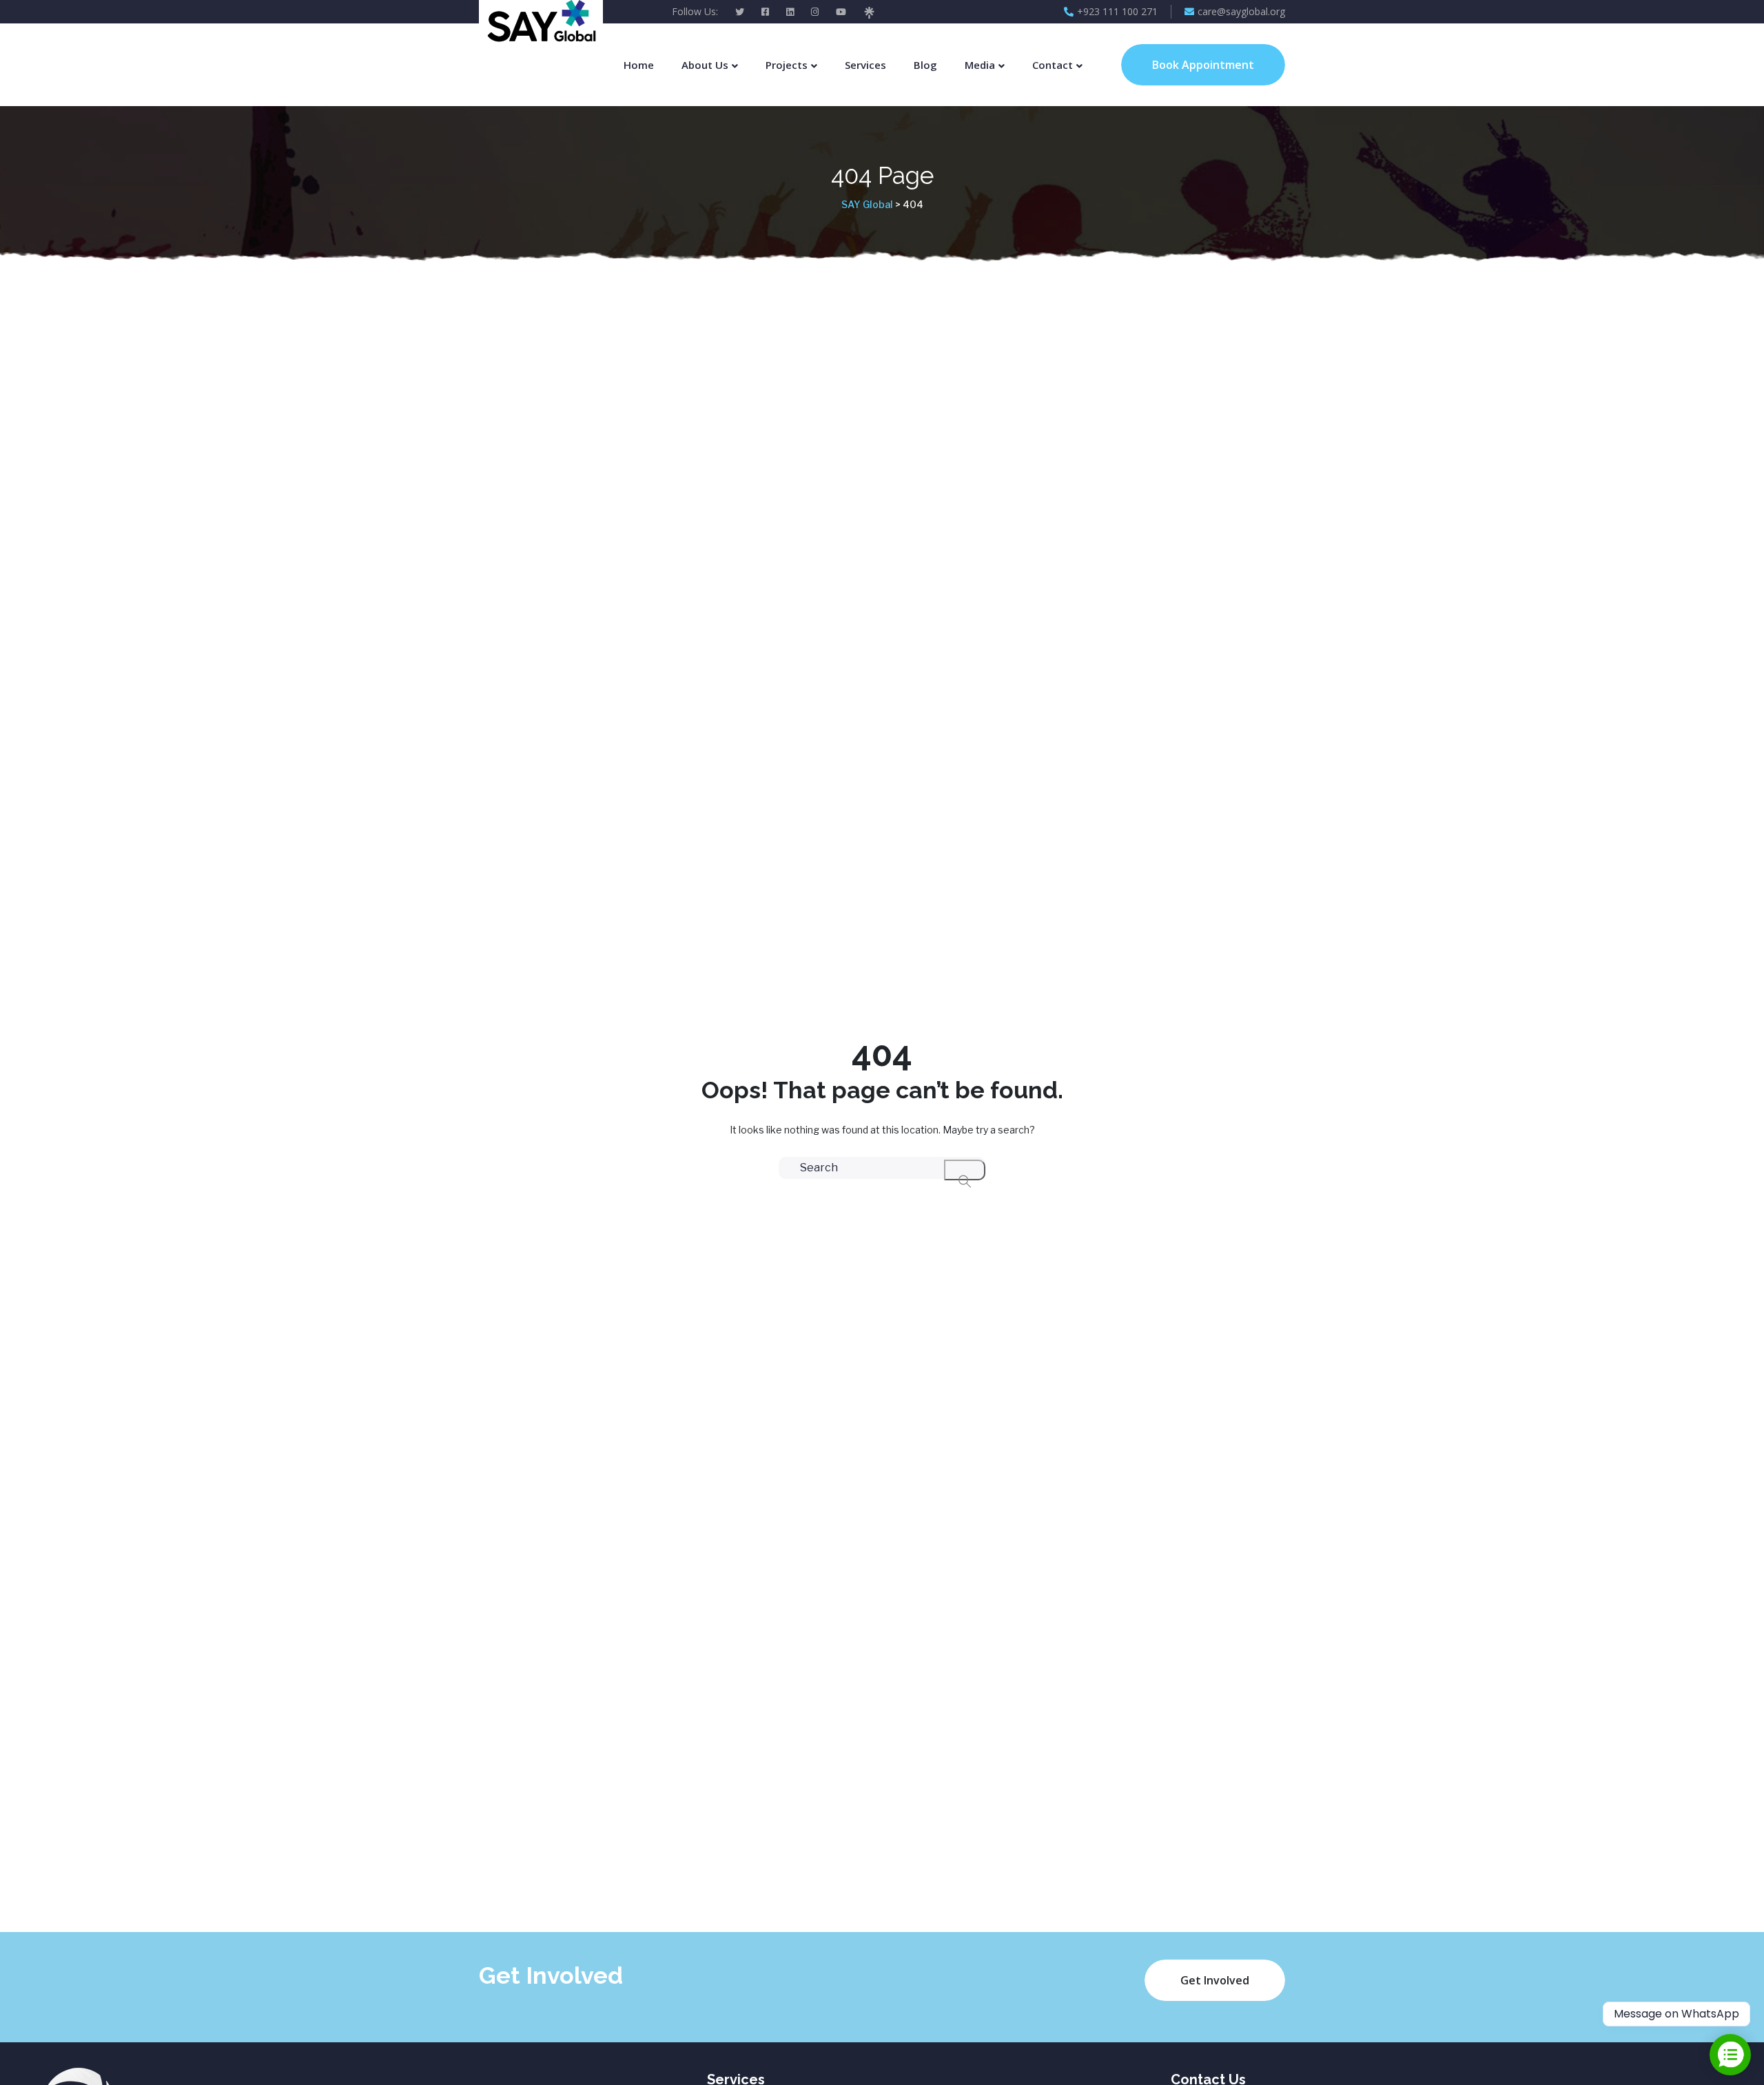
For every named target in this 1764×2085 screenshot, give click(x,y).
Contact (1053, 65)
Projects (787, 65)
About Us (705, 65)
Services (865, 65)
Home (639, 65)
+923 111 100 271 (1117, 11)
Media (980, 65)
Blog (925, 65)
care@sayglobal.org (1241, 11)
